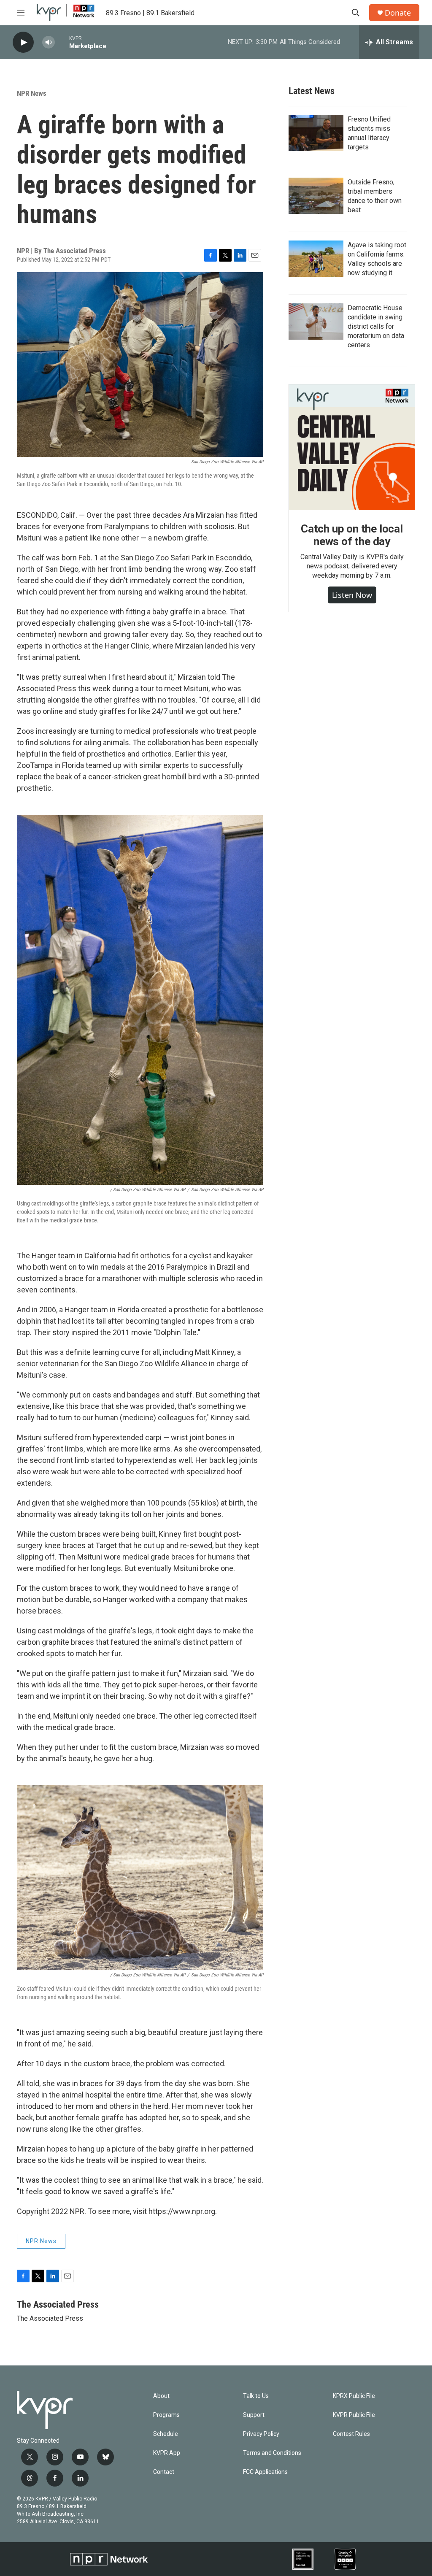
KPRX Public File (354, 2396)
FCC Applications (265, 2472)
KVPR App (167, 2453)
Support (254, 2415)
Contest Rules (351, 2434)
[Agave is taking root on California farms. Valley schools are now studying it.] (316, 259)
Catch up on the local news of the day (352, 535)
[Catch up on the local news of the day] (352, 447)
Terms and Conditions (272, 2453)
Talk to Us (256, 2396)
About (161, 2396)
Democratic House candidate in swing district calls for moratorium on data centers (376, 326)
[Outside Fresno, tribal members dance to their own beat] (316, 196)
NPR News (32, 93)
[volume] (49, 42)
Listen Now (352, 595)
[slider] (62, 42)
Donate (398, 13)
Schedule (166, 2434)
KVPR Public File (354, 2415)
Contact (164, 2472)
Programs (166, 2415)
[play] (23, 42)
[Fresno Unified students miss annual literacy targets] (316, 133)
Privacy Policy (261, 2434)
